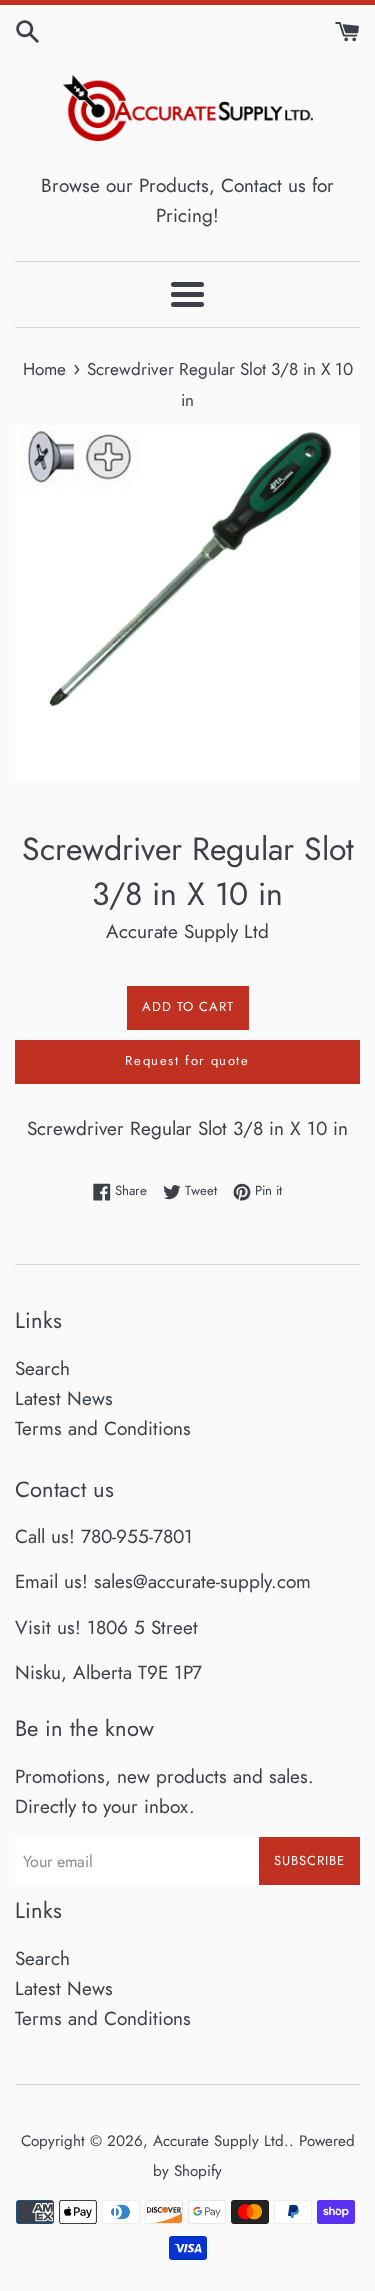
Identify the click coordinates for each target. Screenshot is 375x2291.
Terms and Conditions (103, 1428)
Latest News (64, 1398)
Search (42, 1368)
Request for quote (187, 1060)
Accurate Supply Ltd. (221, 2141)
